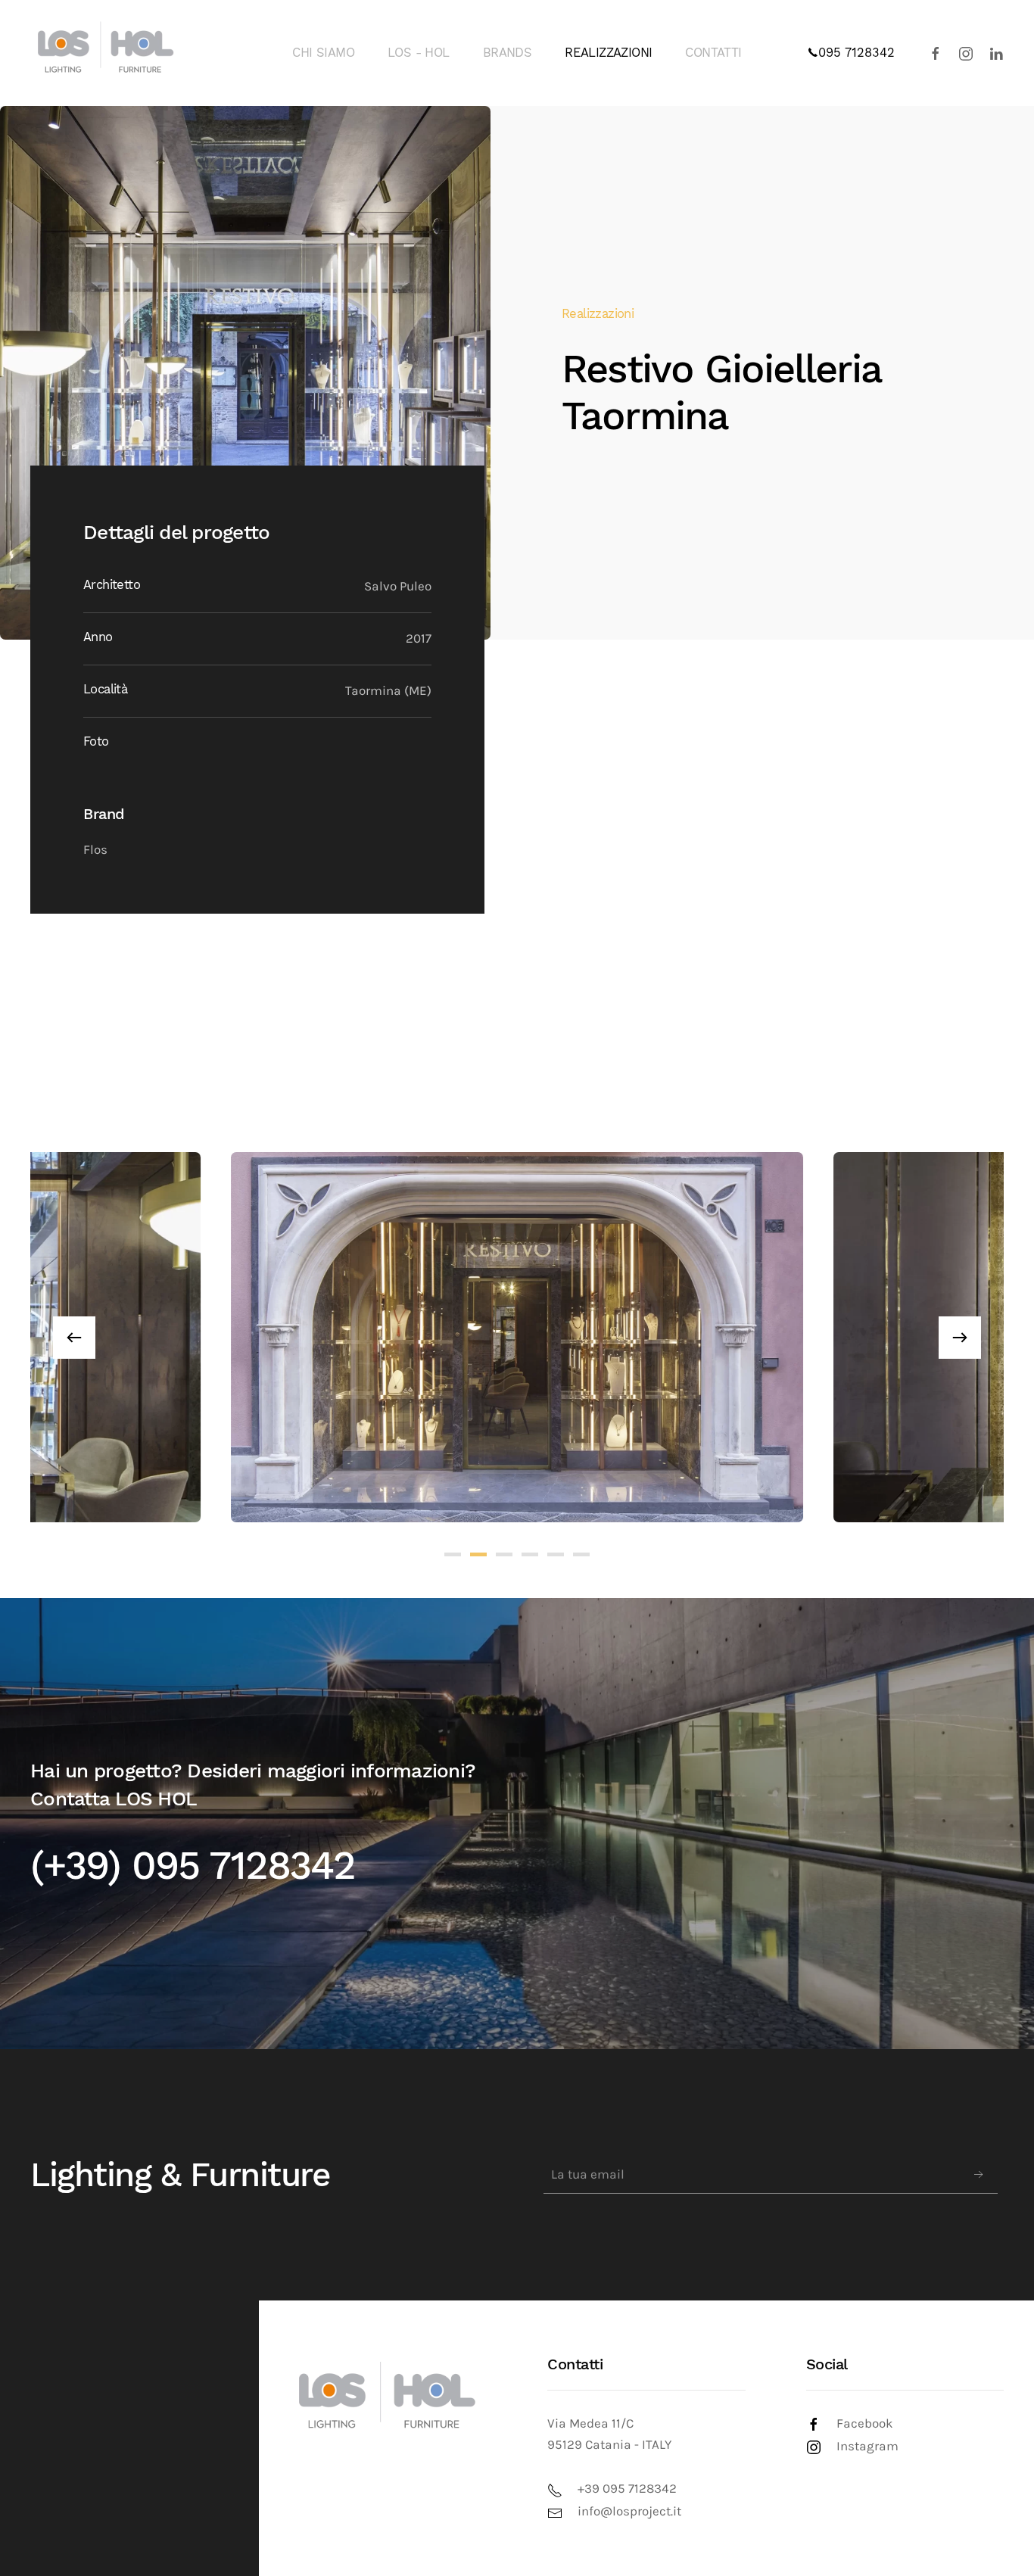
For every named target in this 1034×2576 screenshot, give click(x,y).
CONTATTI (713, 53)
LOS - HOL (419, 53)
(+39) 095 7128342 (193, 1866)
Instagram (867, 2446)
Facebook (865, 2423)
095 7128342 (856, 53)
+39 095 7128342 (627, 2489)
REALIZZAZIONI (608, 53)
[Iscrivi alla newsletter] (979, 2175)
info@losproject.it (629, 2511)
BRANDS (507, 53)
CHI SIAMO (323, 53)
